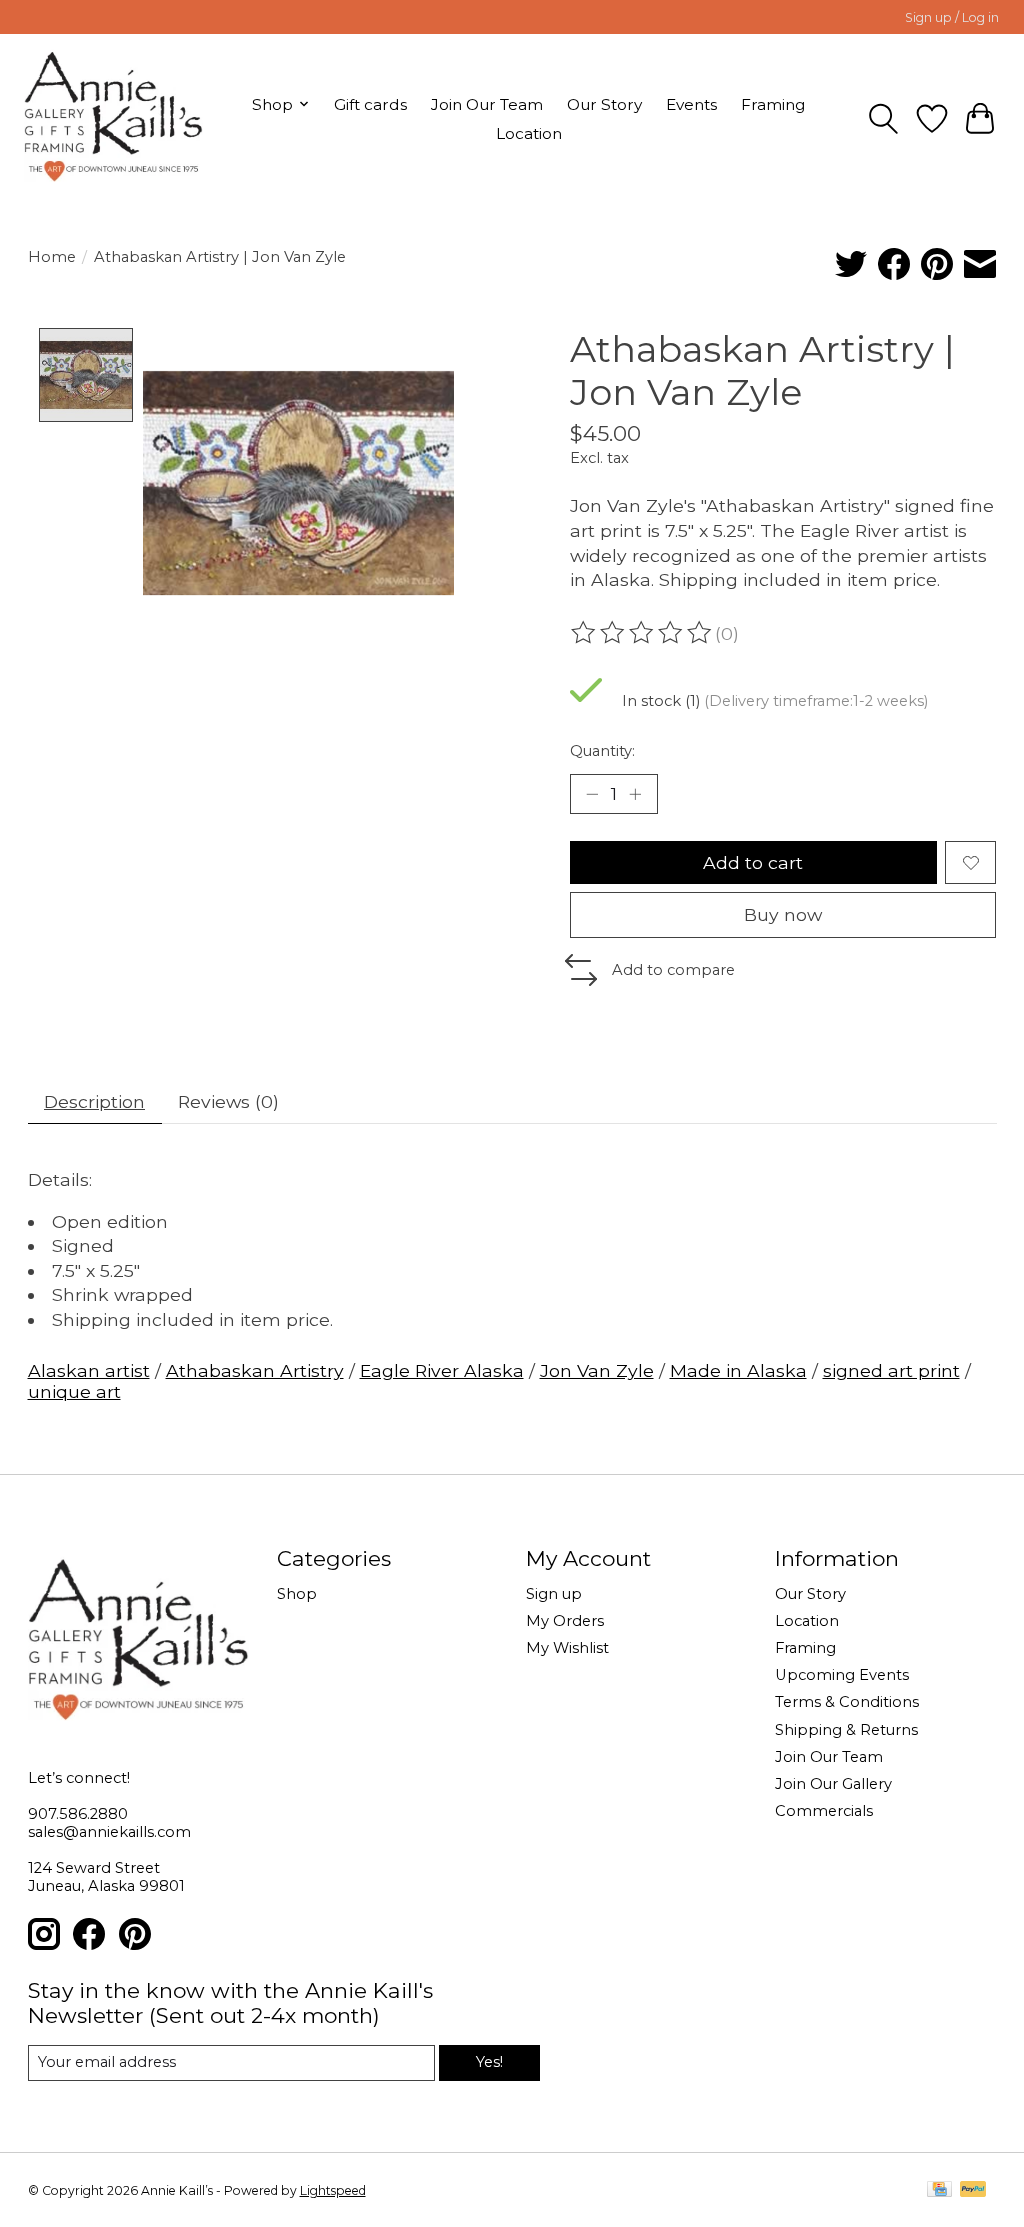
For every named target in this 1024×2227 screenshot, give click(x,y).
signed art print (891, 1370)
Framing (773, 104)
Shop (297, 1594)
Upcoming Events (842, 1675)
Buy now (783, 914)
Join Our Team (487, 104)
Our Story (604, 104)
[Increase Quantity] (635, 794)
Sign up (554, 1594)
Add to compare (673, 970)
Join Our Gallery (833, 1784)
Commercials (824, 1811)
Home (52, 257)
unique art (74, 1391)
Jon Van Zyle (597, 1370)
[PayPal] (973, 2190)
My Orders (565, 1621)
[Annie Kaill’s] (113, 118)
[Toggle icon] (883, 119)
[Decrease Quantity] (592, 794)
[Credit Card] (939, 2190)
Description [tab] (94, 1101)
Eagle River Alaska (442, 1370)
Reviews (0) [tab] (228, 1101)
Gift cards (370, 104)
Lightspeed (333, 2190)
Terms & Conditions (847, 1702)
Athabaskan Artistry (255, 1370)
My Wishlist (567, 1648)
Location (529, 133)
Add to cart (753, 862)
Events (691, 104)
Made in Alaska (738, 1370)
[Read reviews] (643, 633)
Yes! (489, 2062)
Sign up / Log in (952, 17)
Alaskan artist (89, 1370)
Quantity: (602, 751)
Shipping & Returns (846, 1730)
